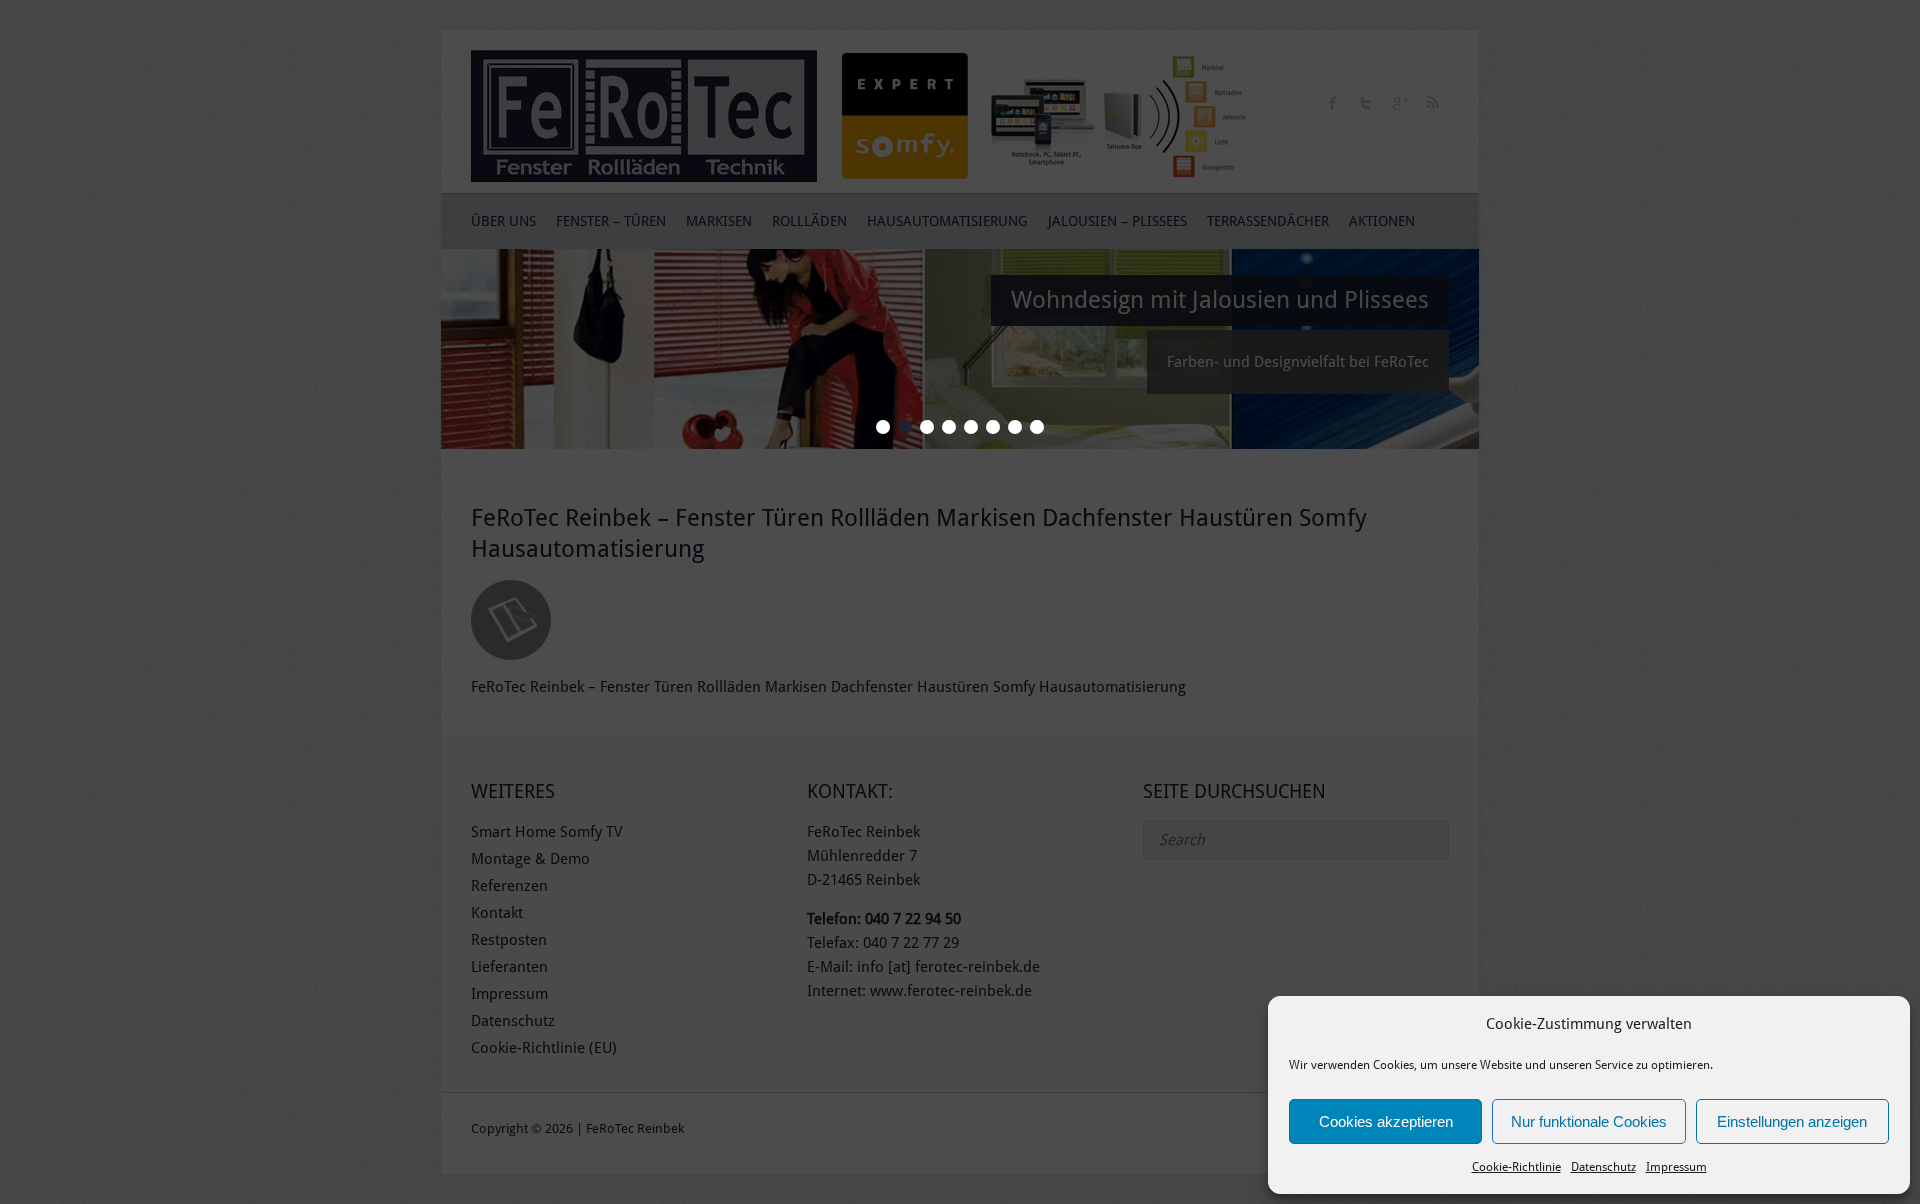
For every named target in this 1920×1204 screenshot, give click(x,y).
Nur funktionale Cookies (1589, 1121)
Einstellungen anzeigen (1792, 1121)
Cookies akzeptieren (1386, 1121)
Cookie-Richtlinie (1516, 1167)
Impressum (1676, 1167)
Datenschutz (1603, 1167)
